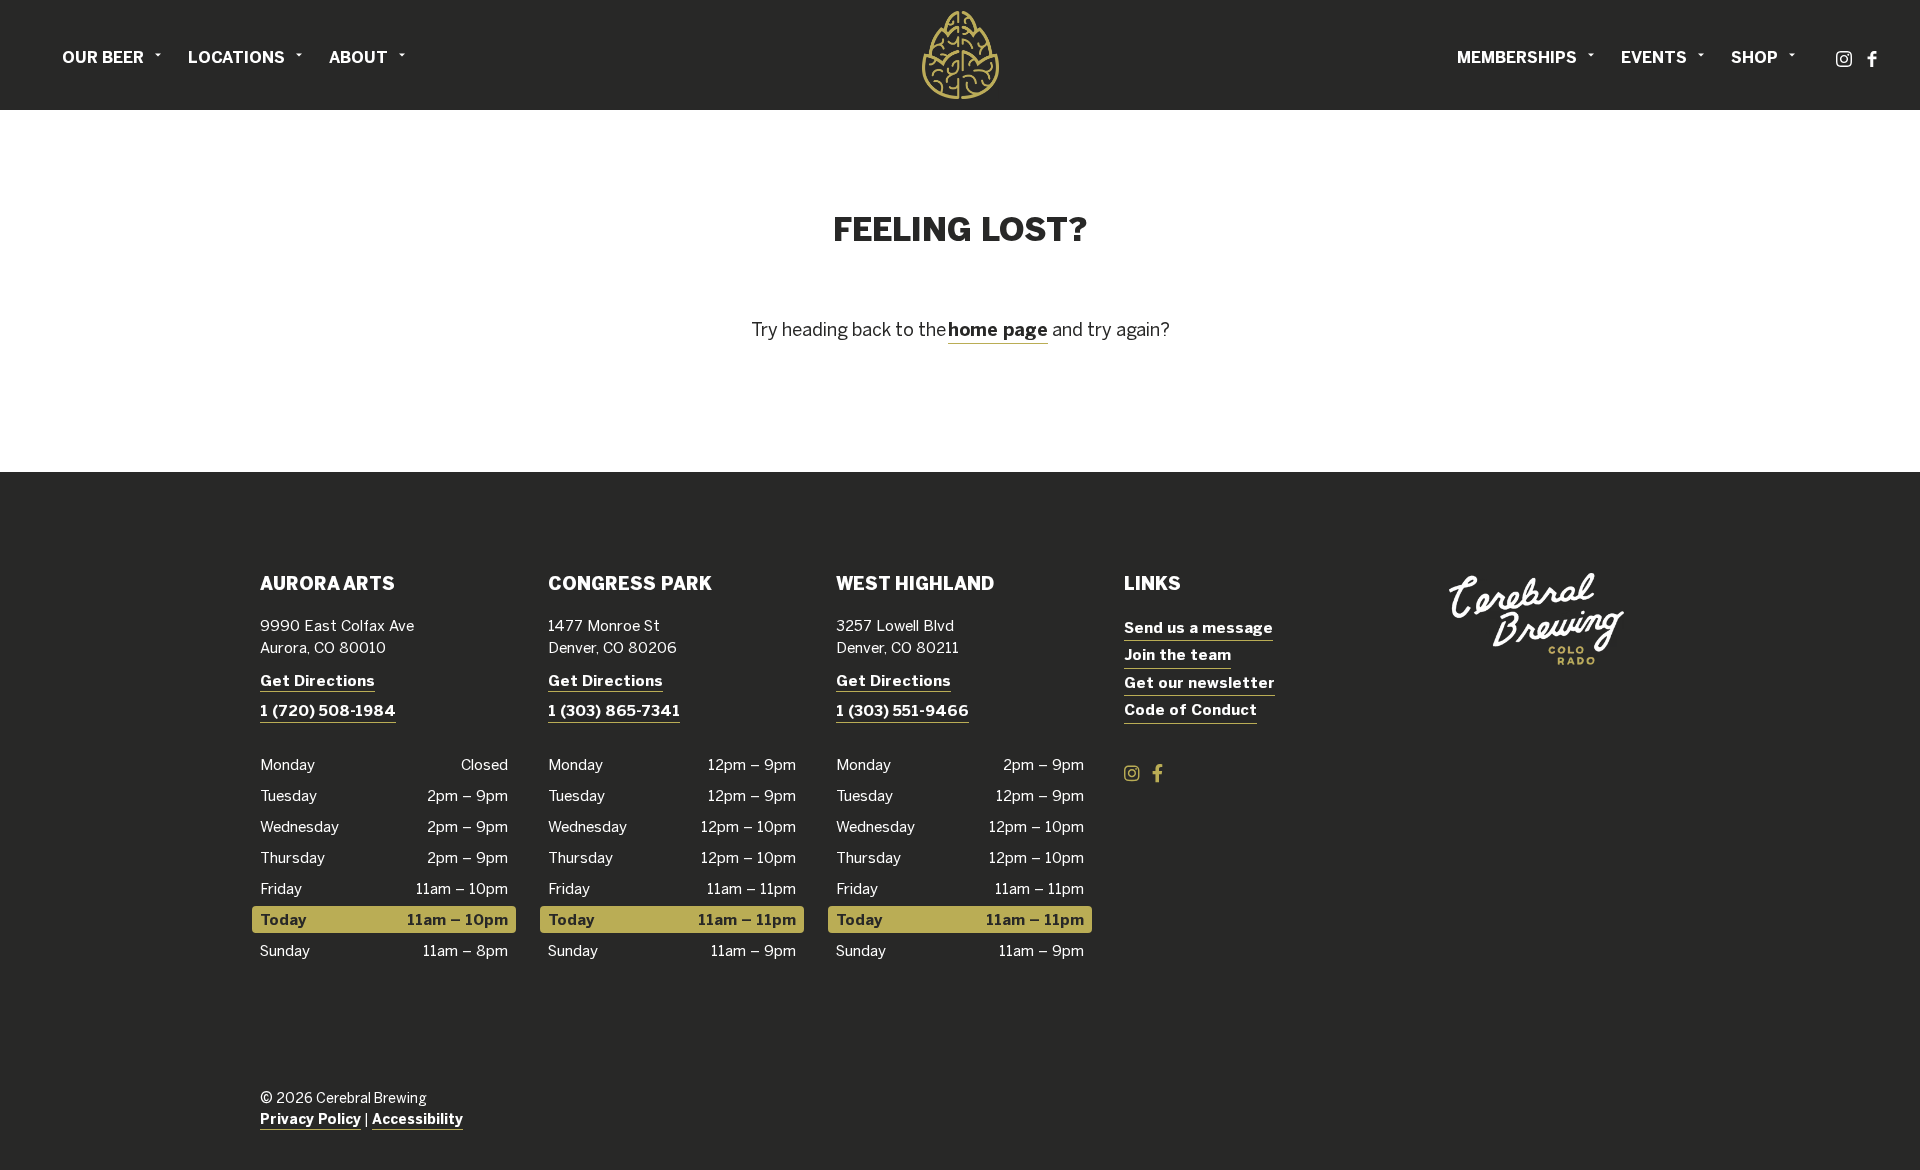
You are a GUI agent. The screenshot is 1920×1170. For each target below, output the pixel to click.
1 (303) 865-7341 (614, 710)
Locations (236, 57)
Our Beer (103, 57)
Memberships (1517, 57)
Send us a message (1198, 627)
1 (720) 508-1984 (328, 710)
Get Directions (317, 680)
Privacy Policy (310, 1119)
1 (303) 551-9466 (902, 710)
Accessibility (417, 1119)
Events (1654, 57)
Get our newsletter (1199, 682)
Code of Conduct (1190, 709)
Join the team (1177, 654)
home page (998, 329)
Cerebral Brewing (960, 55)
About (358, 57)
